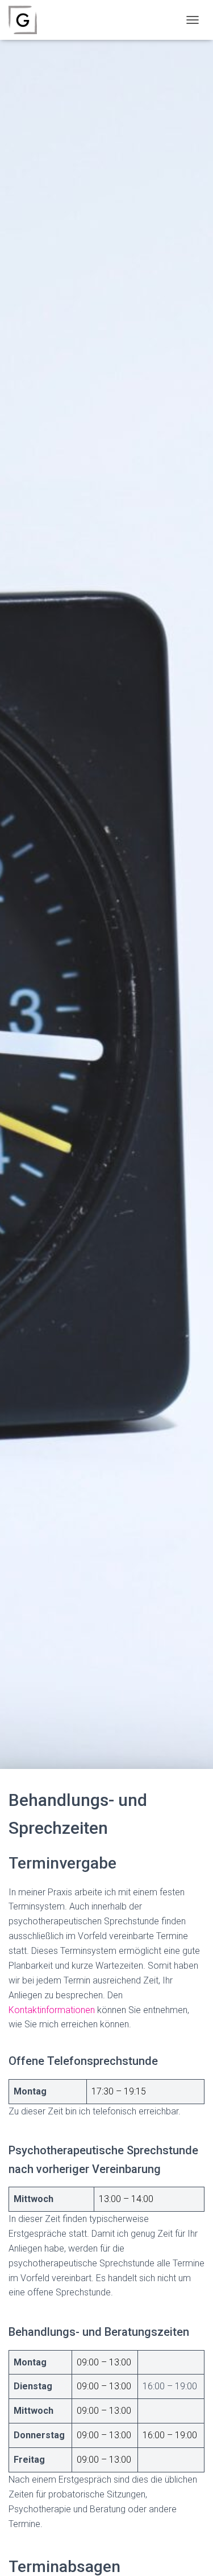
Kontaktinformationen (52, 2010)
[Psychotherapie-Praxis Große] (27, 20)
